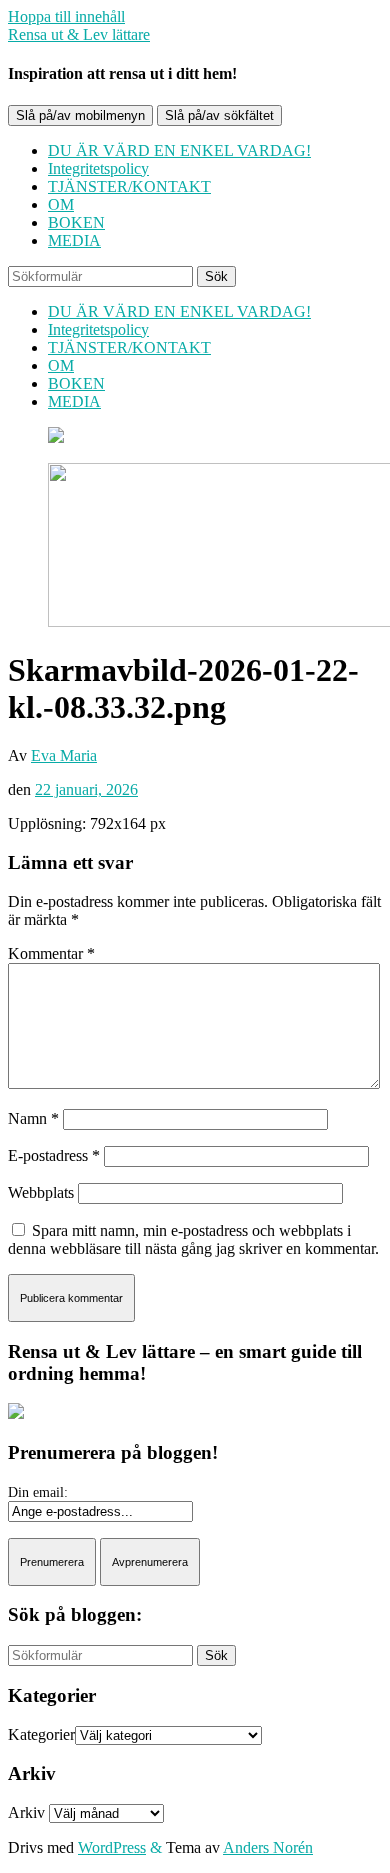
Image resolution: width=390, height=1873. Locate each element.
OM (61, 204)
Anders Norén (268, 1847)
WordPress (112, 1847)
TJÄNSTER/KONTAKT (129, 186)
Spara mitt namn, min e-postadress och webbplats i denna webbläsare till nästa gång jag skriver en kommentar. (193, 1239)
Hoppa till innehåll (66, 16)
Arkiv (26, 1812)
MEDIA (74, 240)
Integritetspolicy (98, 168)
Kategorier (41, 1734)
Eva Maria (64, 755)
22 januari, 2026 (86, 789)
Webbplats (41, 1192)
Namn (33, 1118)
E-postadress (54, 1155)
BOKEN (76, 222)
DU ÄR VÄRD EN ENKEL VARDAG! (179, 150)
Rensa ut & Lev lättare (79, 34)
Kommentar (51, 953)
